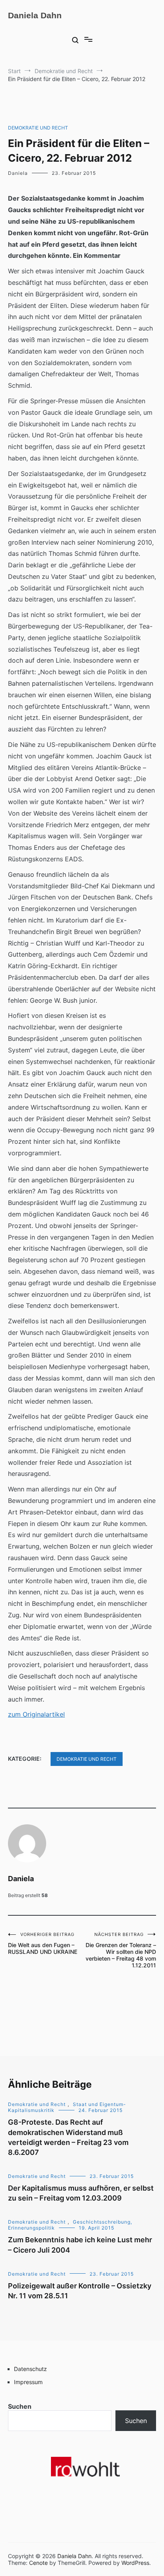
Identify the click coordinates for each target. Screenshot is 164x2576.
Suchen (20, 2406)
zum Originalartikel (36, 1714)
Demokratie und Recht (38, 128)
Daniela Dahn (35, 15)
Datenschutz (30, 2369)
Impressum (28, 2382)
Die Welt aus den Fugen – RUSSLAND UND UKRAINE (43, 1943)
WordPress (135, 2563)
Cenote (38, 2563)
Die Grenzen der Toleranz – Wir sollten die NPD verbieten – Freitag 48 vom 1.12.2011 (121, 1950)
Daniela (18, 173)
